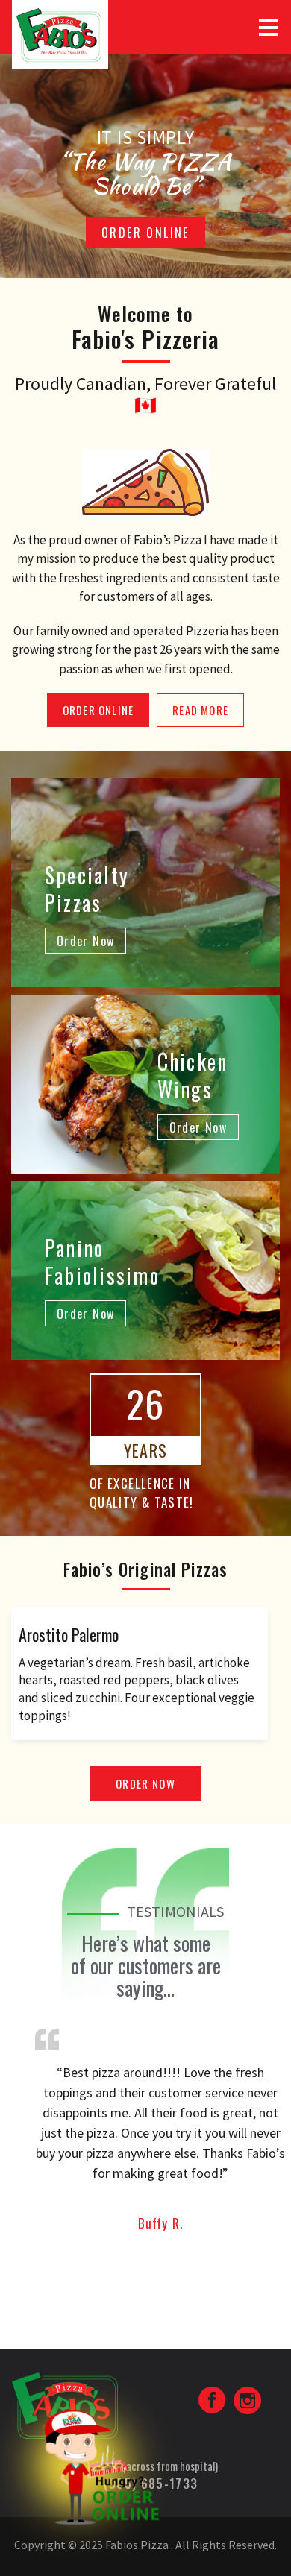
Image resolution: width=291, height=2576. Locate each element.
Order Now (145, 1783)
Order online (145, 233)
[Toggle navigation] (269, 28)
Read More (200, 710)
